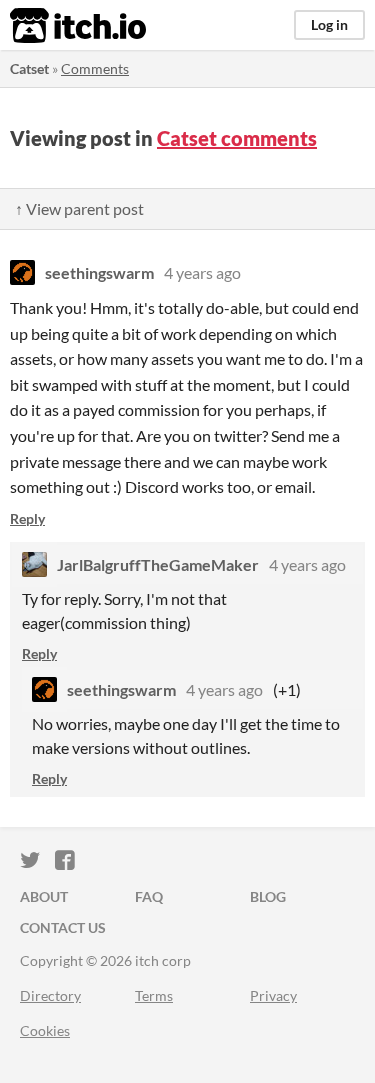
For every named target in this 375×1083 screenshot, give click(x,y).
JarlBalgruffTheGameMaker (158, 564)
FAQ (149, 896)
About (44, 896)
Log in (329, 24)
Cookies (45, 1030)
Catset (29, 68)
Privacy (273, 995)
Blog (268, 896)
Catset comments (237, 138)
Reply (27, 518)
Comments (95, 68)
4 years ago (202, 272)
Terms (154, 995)
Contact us (63, 927)
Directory (50, 995)
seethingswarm (99, 272)
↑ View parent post (79, 208)
